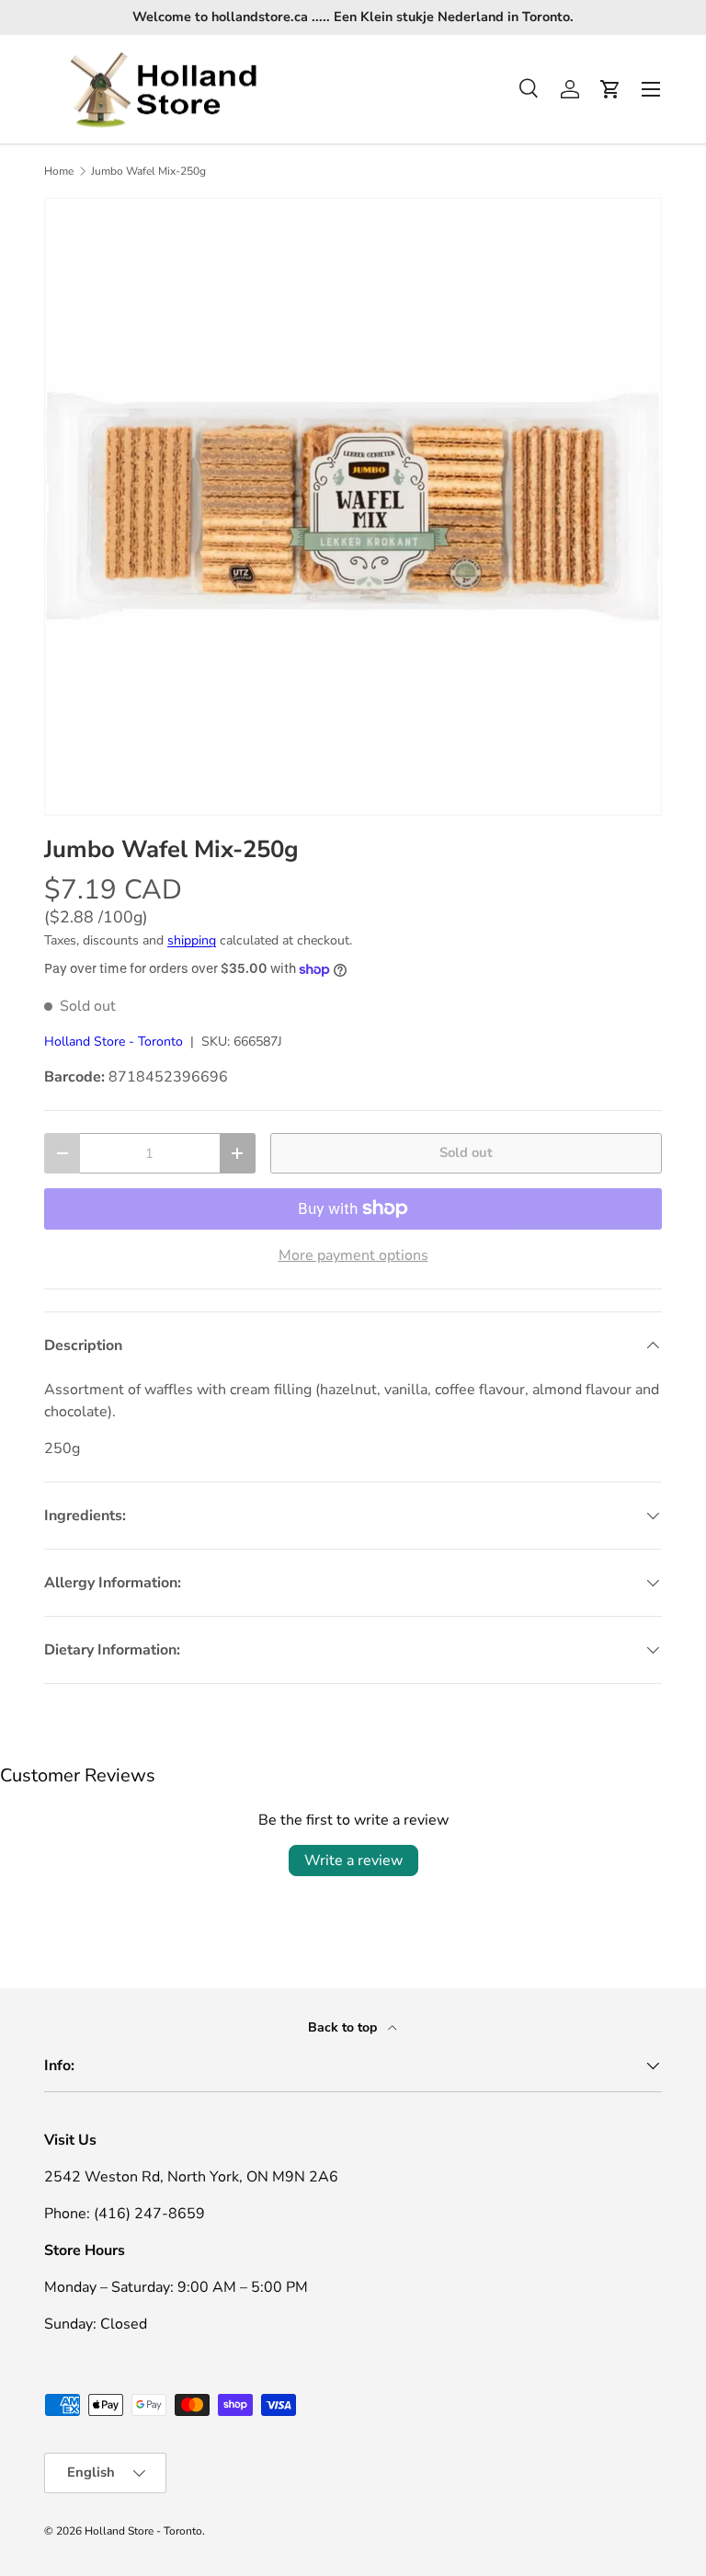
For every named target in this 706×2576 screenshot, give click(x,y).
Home (59, 171)
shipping (192, 940)
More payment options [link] (353, 1255)
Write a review (353, 1860)
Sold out (466, 1152)
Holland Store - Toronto (114, 1042)
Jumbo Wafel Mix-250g (148, 171)
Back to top (344, 2027)
